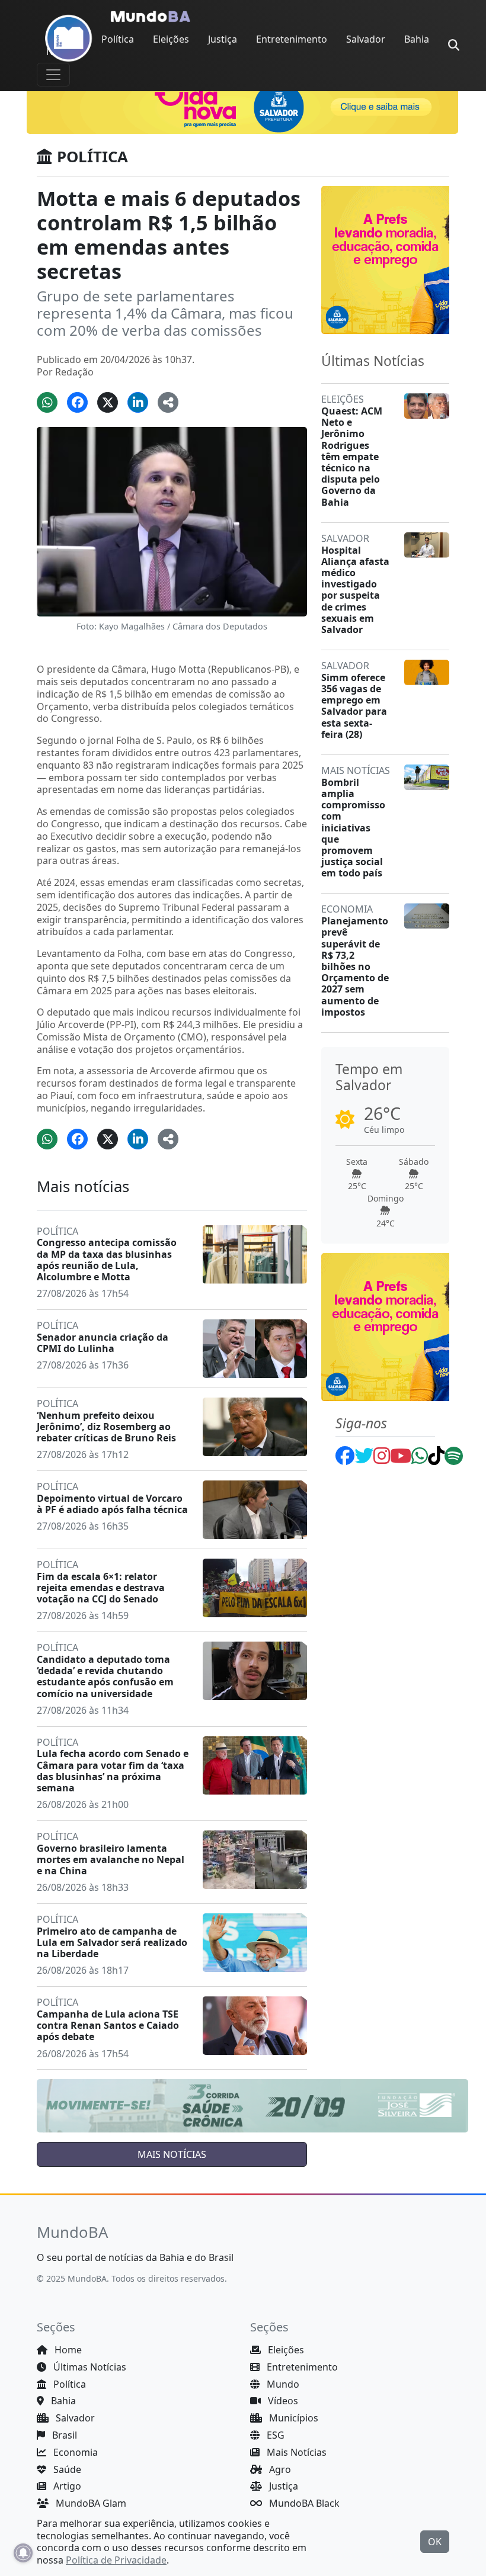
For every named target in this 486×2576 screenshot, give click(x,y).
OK (435, 2542)
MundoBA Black (303, 2503)
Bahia (417, 39)
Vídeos (282, 2401)
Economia (74, 2452)
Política (118, 39)
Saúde (66, 2469)
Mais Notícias (295, 2452)
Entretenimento (292, 39)
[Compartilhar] (168, 402)
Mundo (282, 2384)
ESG (274, 2435)
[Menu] (53, 75)
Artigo (66, 2486)
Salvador (366, 39)
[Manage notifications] (23, 2553)
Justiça (223, 39)
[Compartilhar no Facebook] (77, 402)
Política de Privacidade (116, 2560)
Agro (279, 2469)
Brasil (63, 2435)
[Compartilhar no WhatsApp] (47, 402)
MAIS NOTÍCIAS (172, 2154)
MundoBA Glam (90, 2503)
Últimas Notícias (89, 2367)
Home (67, 2350)
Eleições (171, 39)
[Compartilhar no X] (108, 402)
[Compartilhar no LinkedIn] (138, 402)
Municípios (292, 2418)
